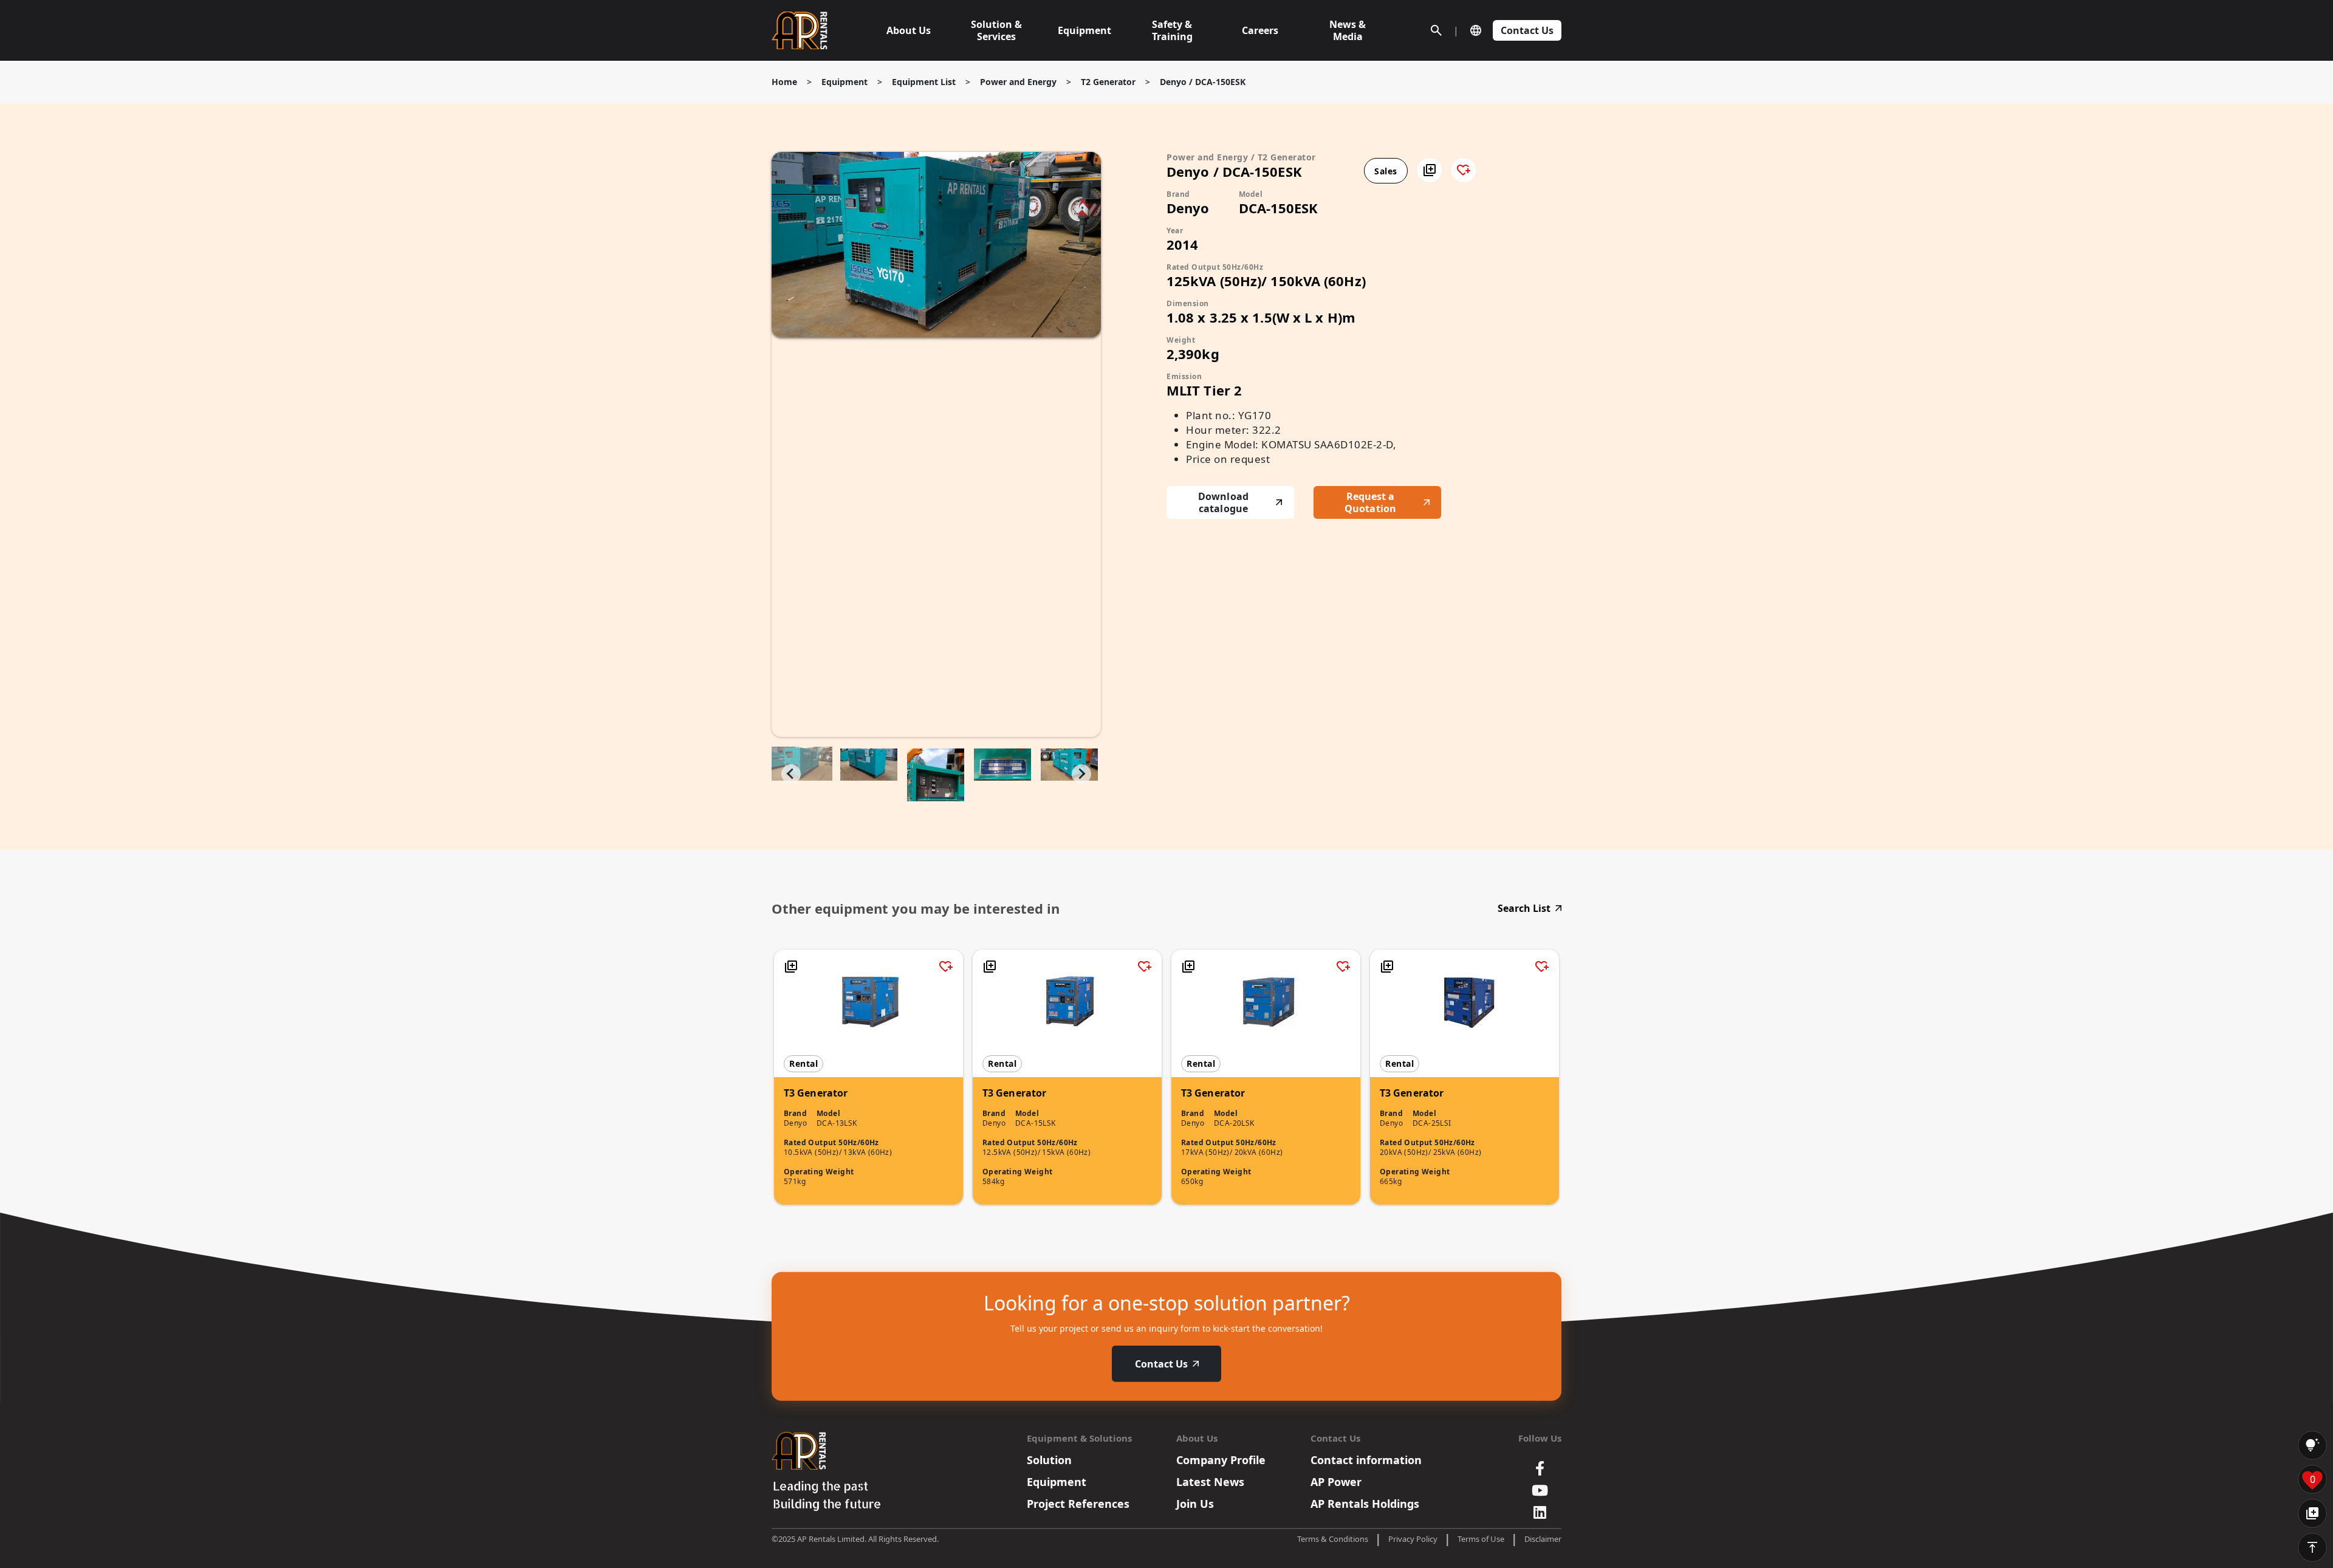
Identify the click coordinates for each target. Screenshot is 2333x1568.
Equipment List (924, 82)
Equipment (844, 82)
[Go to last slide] (791, 774)
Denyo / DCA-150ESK (1203, 82)
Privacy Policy (1413, 1539)
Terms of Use (1481, 1539)
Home (784, 82)
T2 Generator (1108, 82)
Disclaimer (1543, 1539)
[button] (1430, 170)
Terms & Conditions (1333, 1539)
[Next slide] (1081, 774)
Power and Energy (1018, 82)
